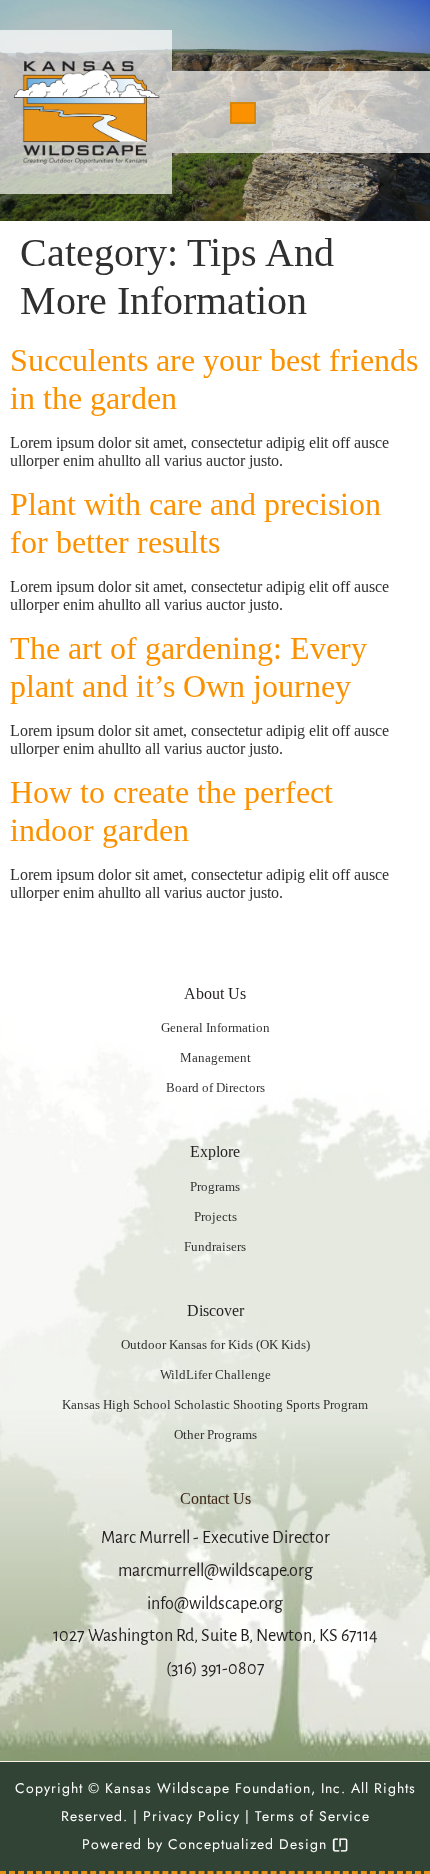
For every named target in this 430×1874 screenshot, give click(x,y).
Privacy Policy (191, 1816)
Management (215, 1057)
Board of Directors (215, 1087)
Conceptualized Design (250, 1844)
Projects (215, 1216)
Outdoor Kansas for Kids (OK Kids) (215, 1344)
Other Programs (215, 1434)
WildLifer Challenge (215, 1374)
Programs (215, 1186)
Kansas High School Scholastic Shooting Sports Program (215, 1404)
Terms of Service (312, 1816)
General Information (215, 1027)
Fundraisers (215, 1246)
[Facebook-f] (352, 112)
